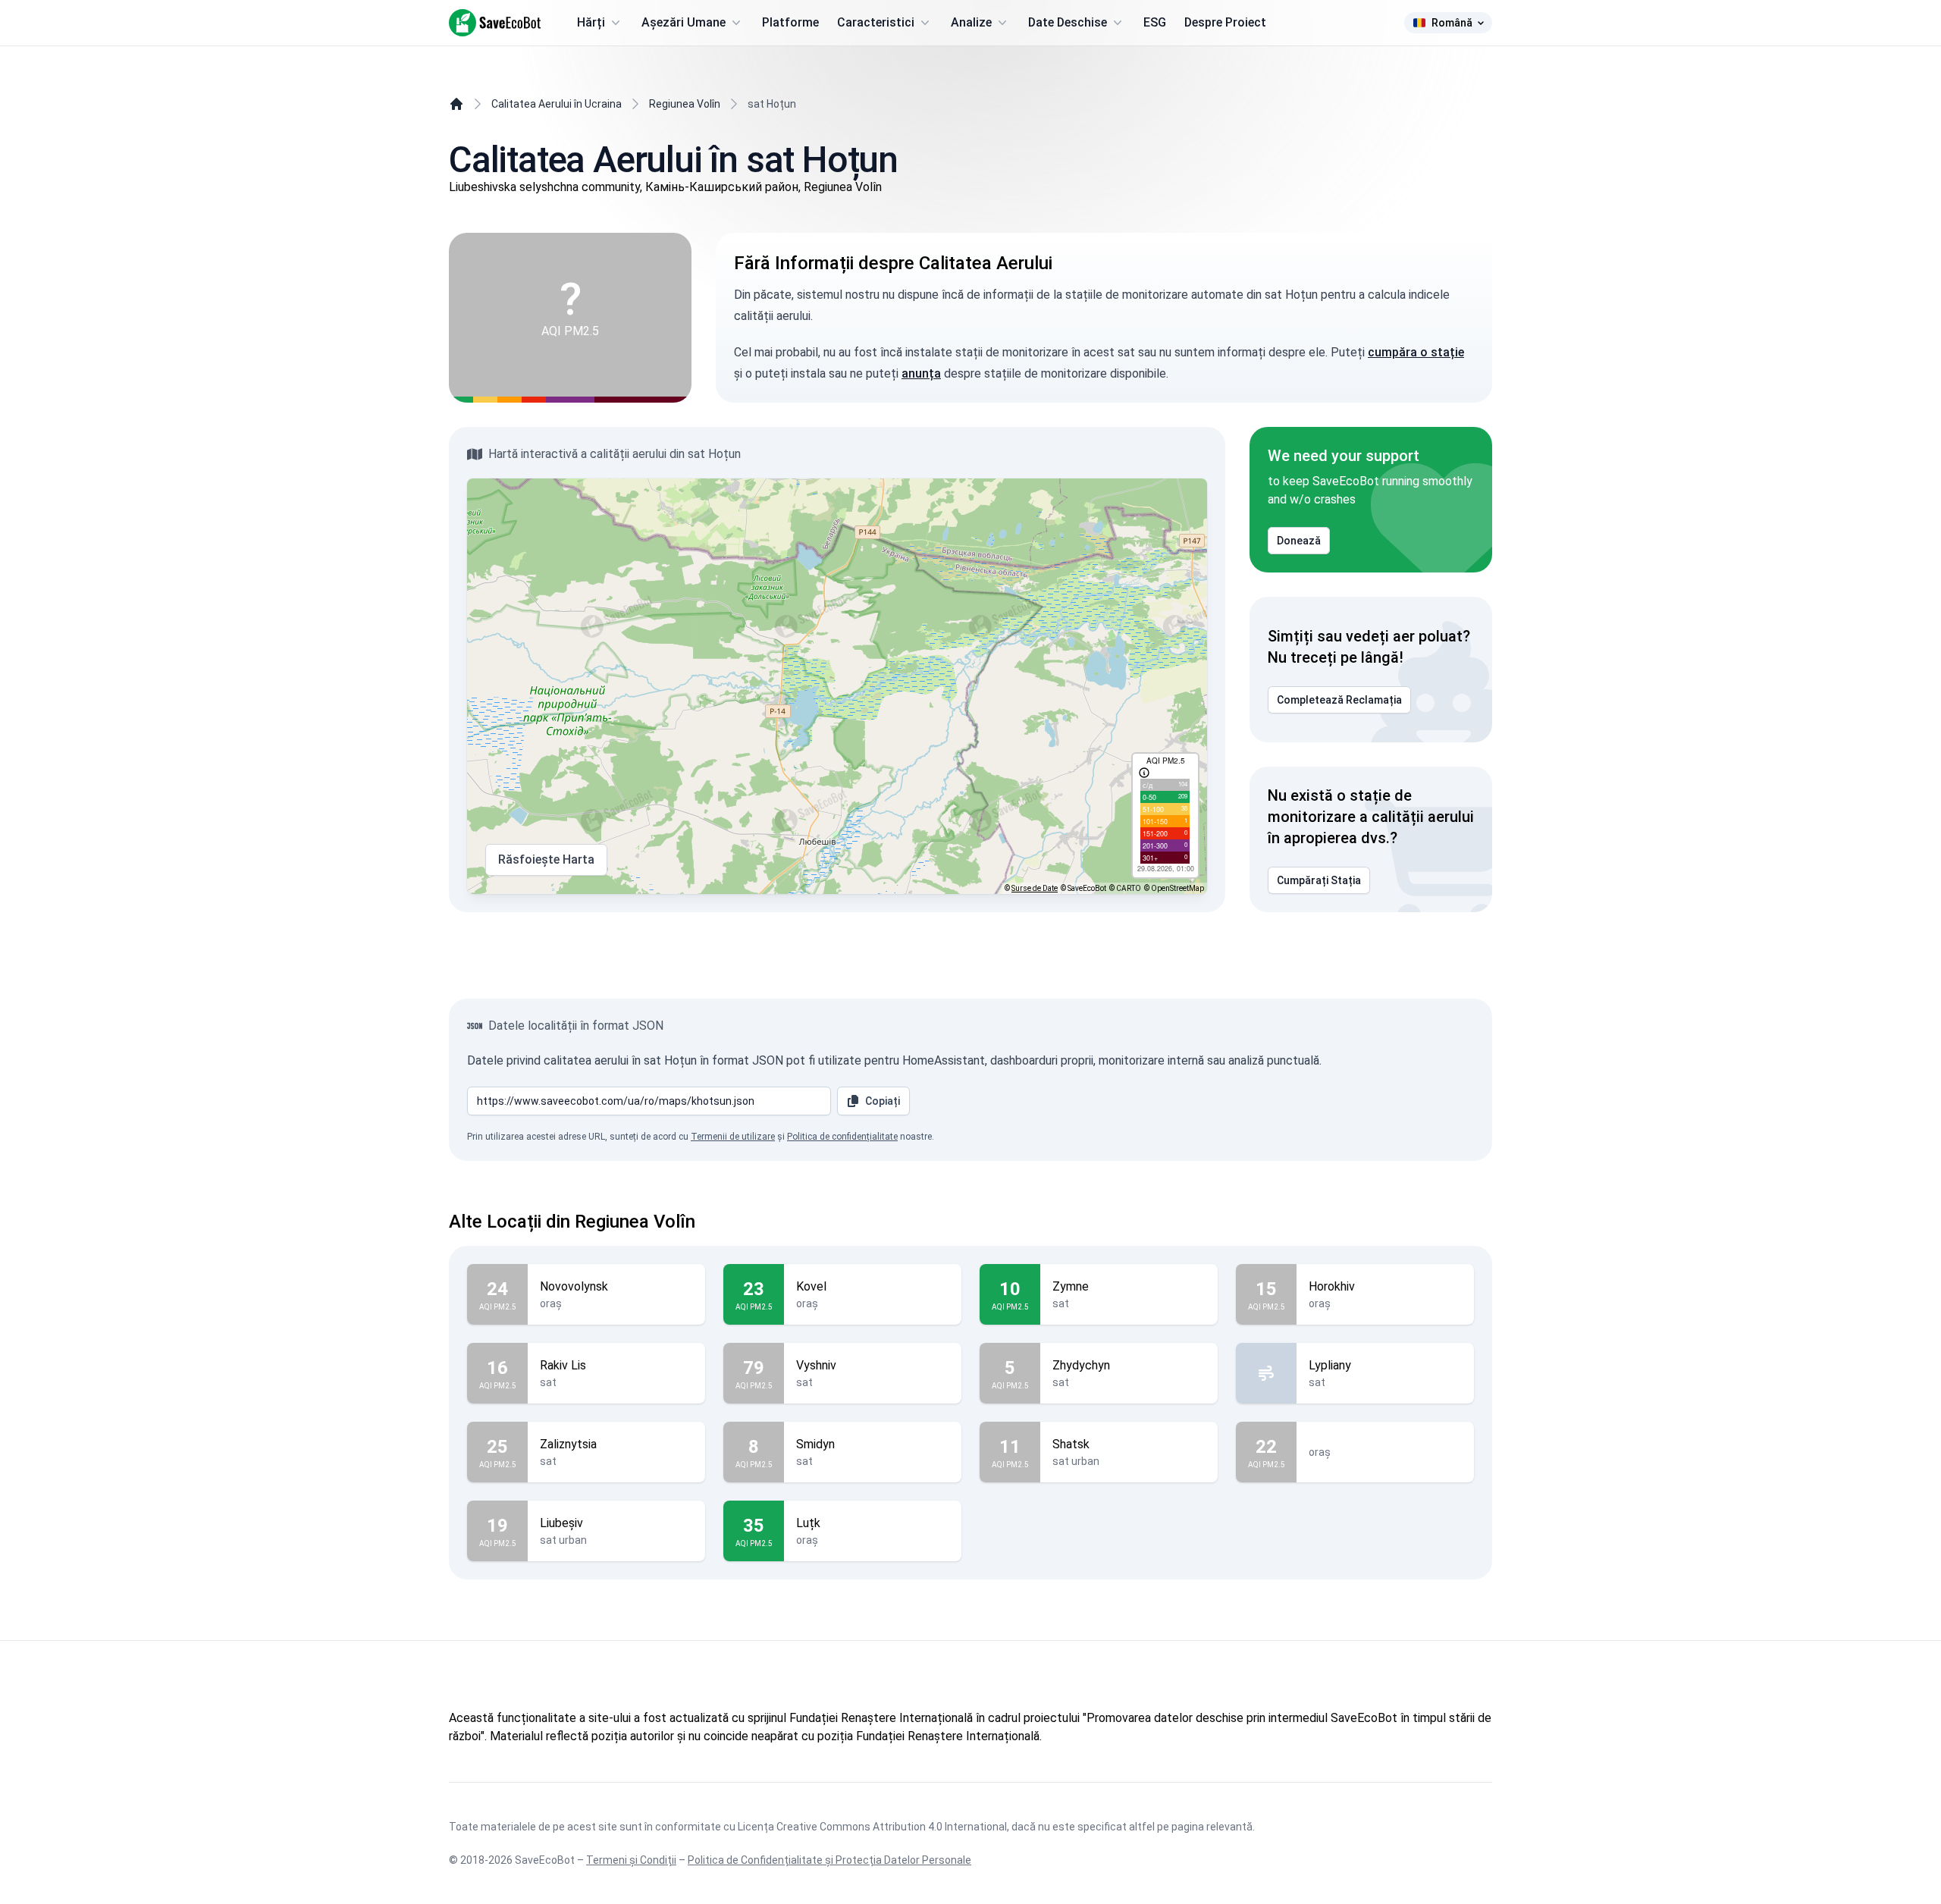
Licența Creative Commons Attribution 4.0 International (872, 1827)
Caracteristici (876, 22)
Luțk (808, 1523)
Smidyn (815, 1444)
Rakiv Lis (563, 1365)
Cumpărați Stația (1319, 880)
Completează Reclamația (1339, 700)
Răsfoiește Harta (546, 859)
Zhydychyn (1081, 1365)
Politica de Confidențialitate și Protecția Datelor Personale (829, 1860)
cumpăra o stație (1416, 352)
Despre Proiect (1225, 22)
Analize (971, 22)
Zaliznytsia (568, 1444)
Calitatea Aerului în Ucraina (557, 104)
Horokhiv (1332, 1286)
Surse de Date (1035, 888)
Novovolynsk (574, 1286)
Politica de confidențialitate (842, 1137)
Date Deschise (1068, 22)
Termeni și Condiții (631, 1860)
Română (1452, 23)
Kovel (811, 1286)
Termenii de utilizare (733, 1137)
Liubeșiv (561, 1523)
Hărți (591, 22)
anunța (921, 373)
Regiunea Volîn (685, 104)
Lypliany (1330, 1365)
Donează (1299, 541)
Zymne (1071, 1286)
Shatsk (1071, 1444)
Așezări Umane (684, 22)
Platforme (790, 22)
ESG (1155, 22)
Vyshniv (816, 1365)
